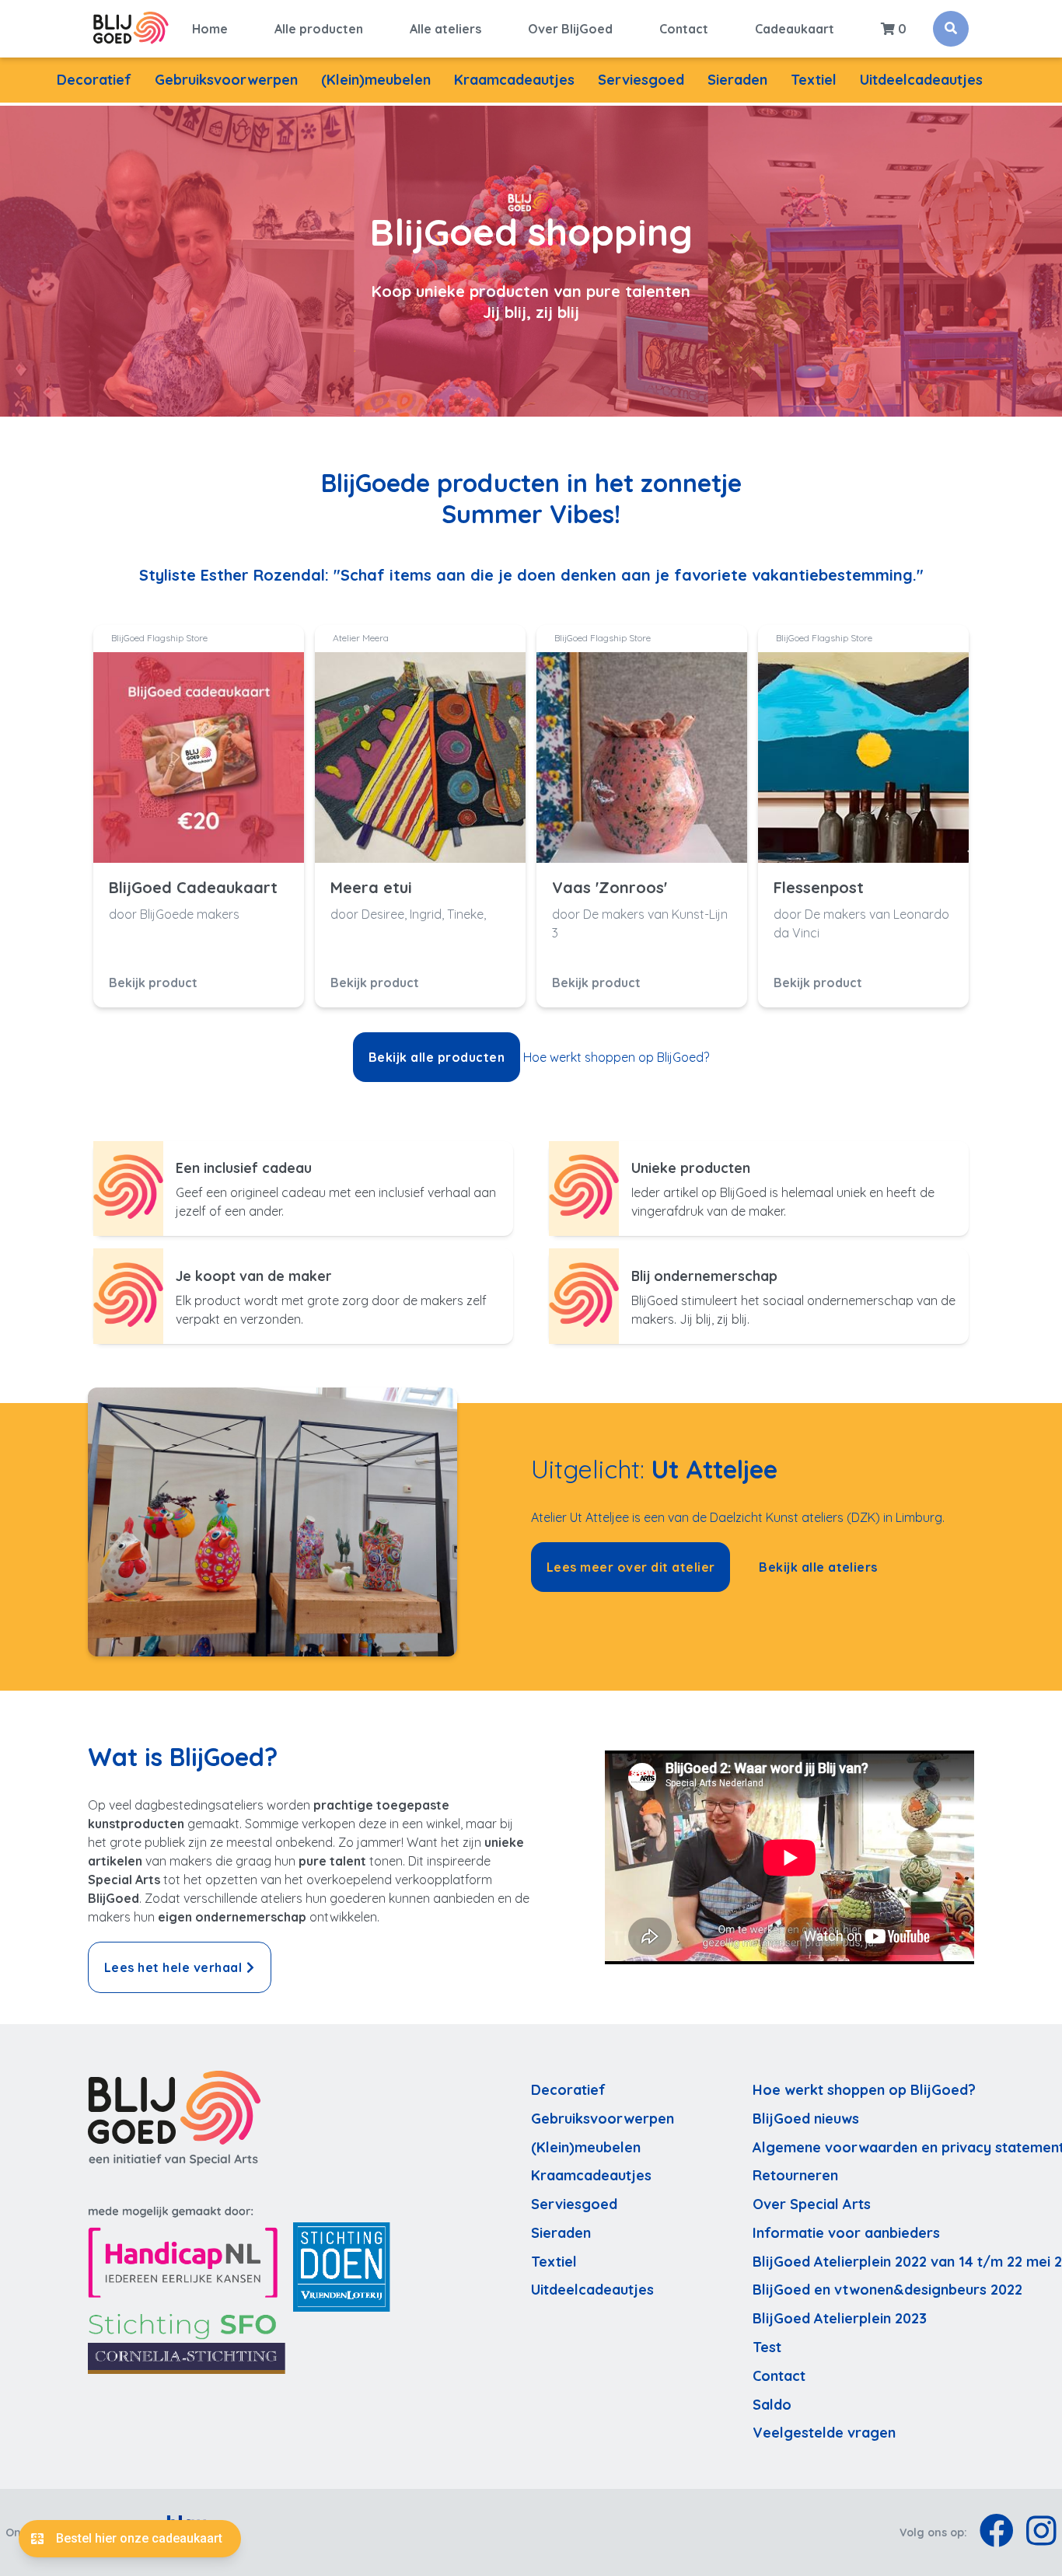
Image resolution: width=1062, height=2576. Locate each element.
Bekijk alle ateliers (818, 1567)
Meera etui (371, 888)
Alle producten (319, 29)
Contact (684, 29)
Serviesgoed (641, 80)
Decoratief (94, 80)
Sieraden (737, 80)
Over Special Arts (812, 2204)
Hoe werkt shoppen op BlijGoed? (616, 1057)
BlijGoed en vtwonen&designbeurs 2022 (887, 2290)
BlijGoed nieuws (806, 2119)
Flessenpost (819, 888)
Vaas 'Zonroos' (610, 888)
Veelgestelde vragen (824, 2433)
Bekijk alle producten (437, 1057)
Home (210, 29)
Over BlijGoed (570, 29)
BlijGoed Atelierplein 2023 (840, 2318)
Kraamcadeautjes (514, 80)
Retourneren (795, 2175)
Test (767, 2347)
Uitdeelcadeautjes (921, 80)
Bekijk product (153, 983)
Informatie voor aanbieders (846, 2233)
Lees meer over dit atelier (631, 1567)
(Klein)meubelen (376, 80)
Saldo (772, 2405)
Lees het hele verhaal (173, 1967)
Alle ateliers (445, 29)
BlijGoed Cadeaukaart (193, 888)
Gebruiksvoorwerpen (226, 80)
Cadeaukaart (795, 29)
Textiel (814, 80)
